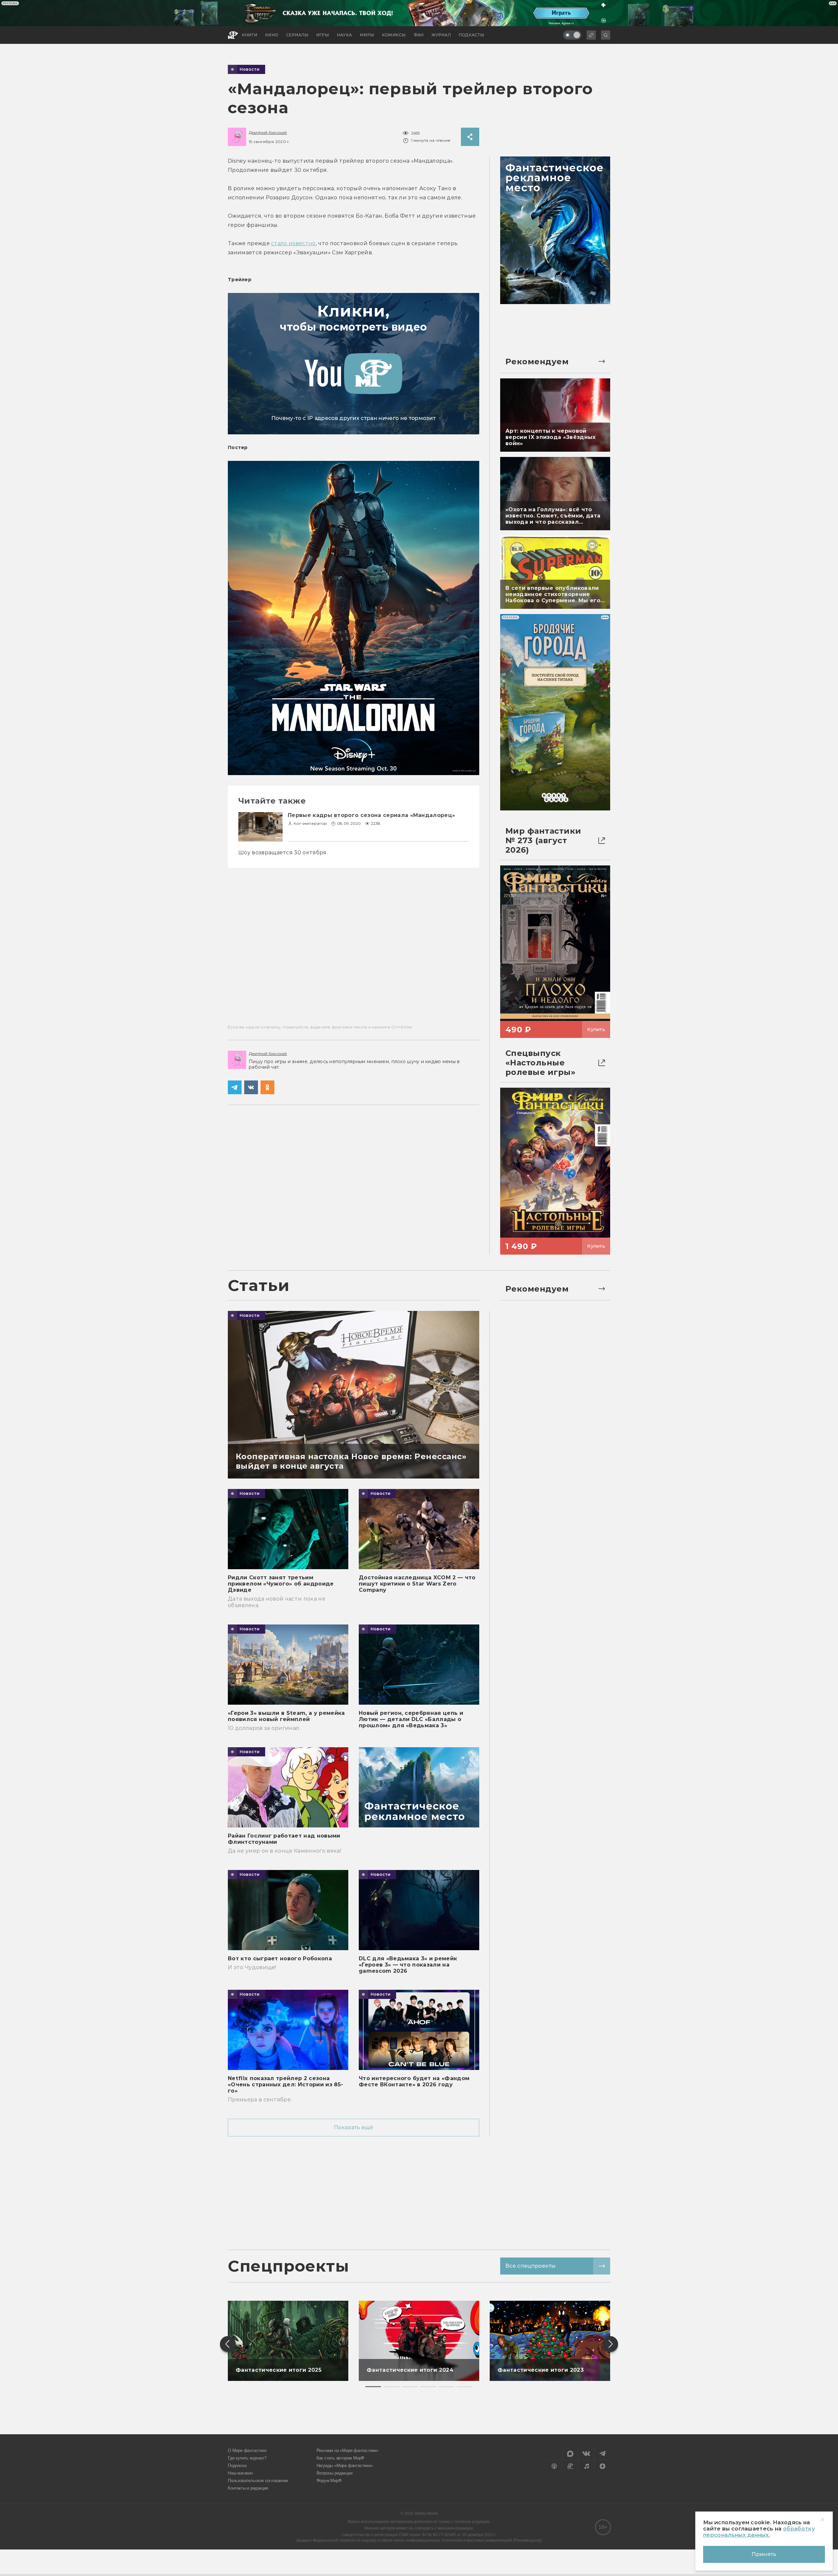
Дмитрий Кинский (268, 132)
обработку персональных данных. (759, 2532)
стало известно (293, 243)
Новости (250, 69)
